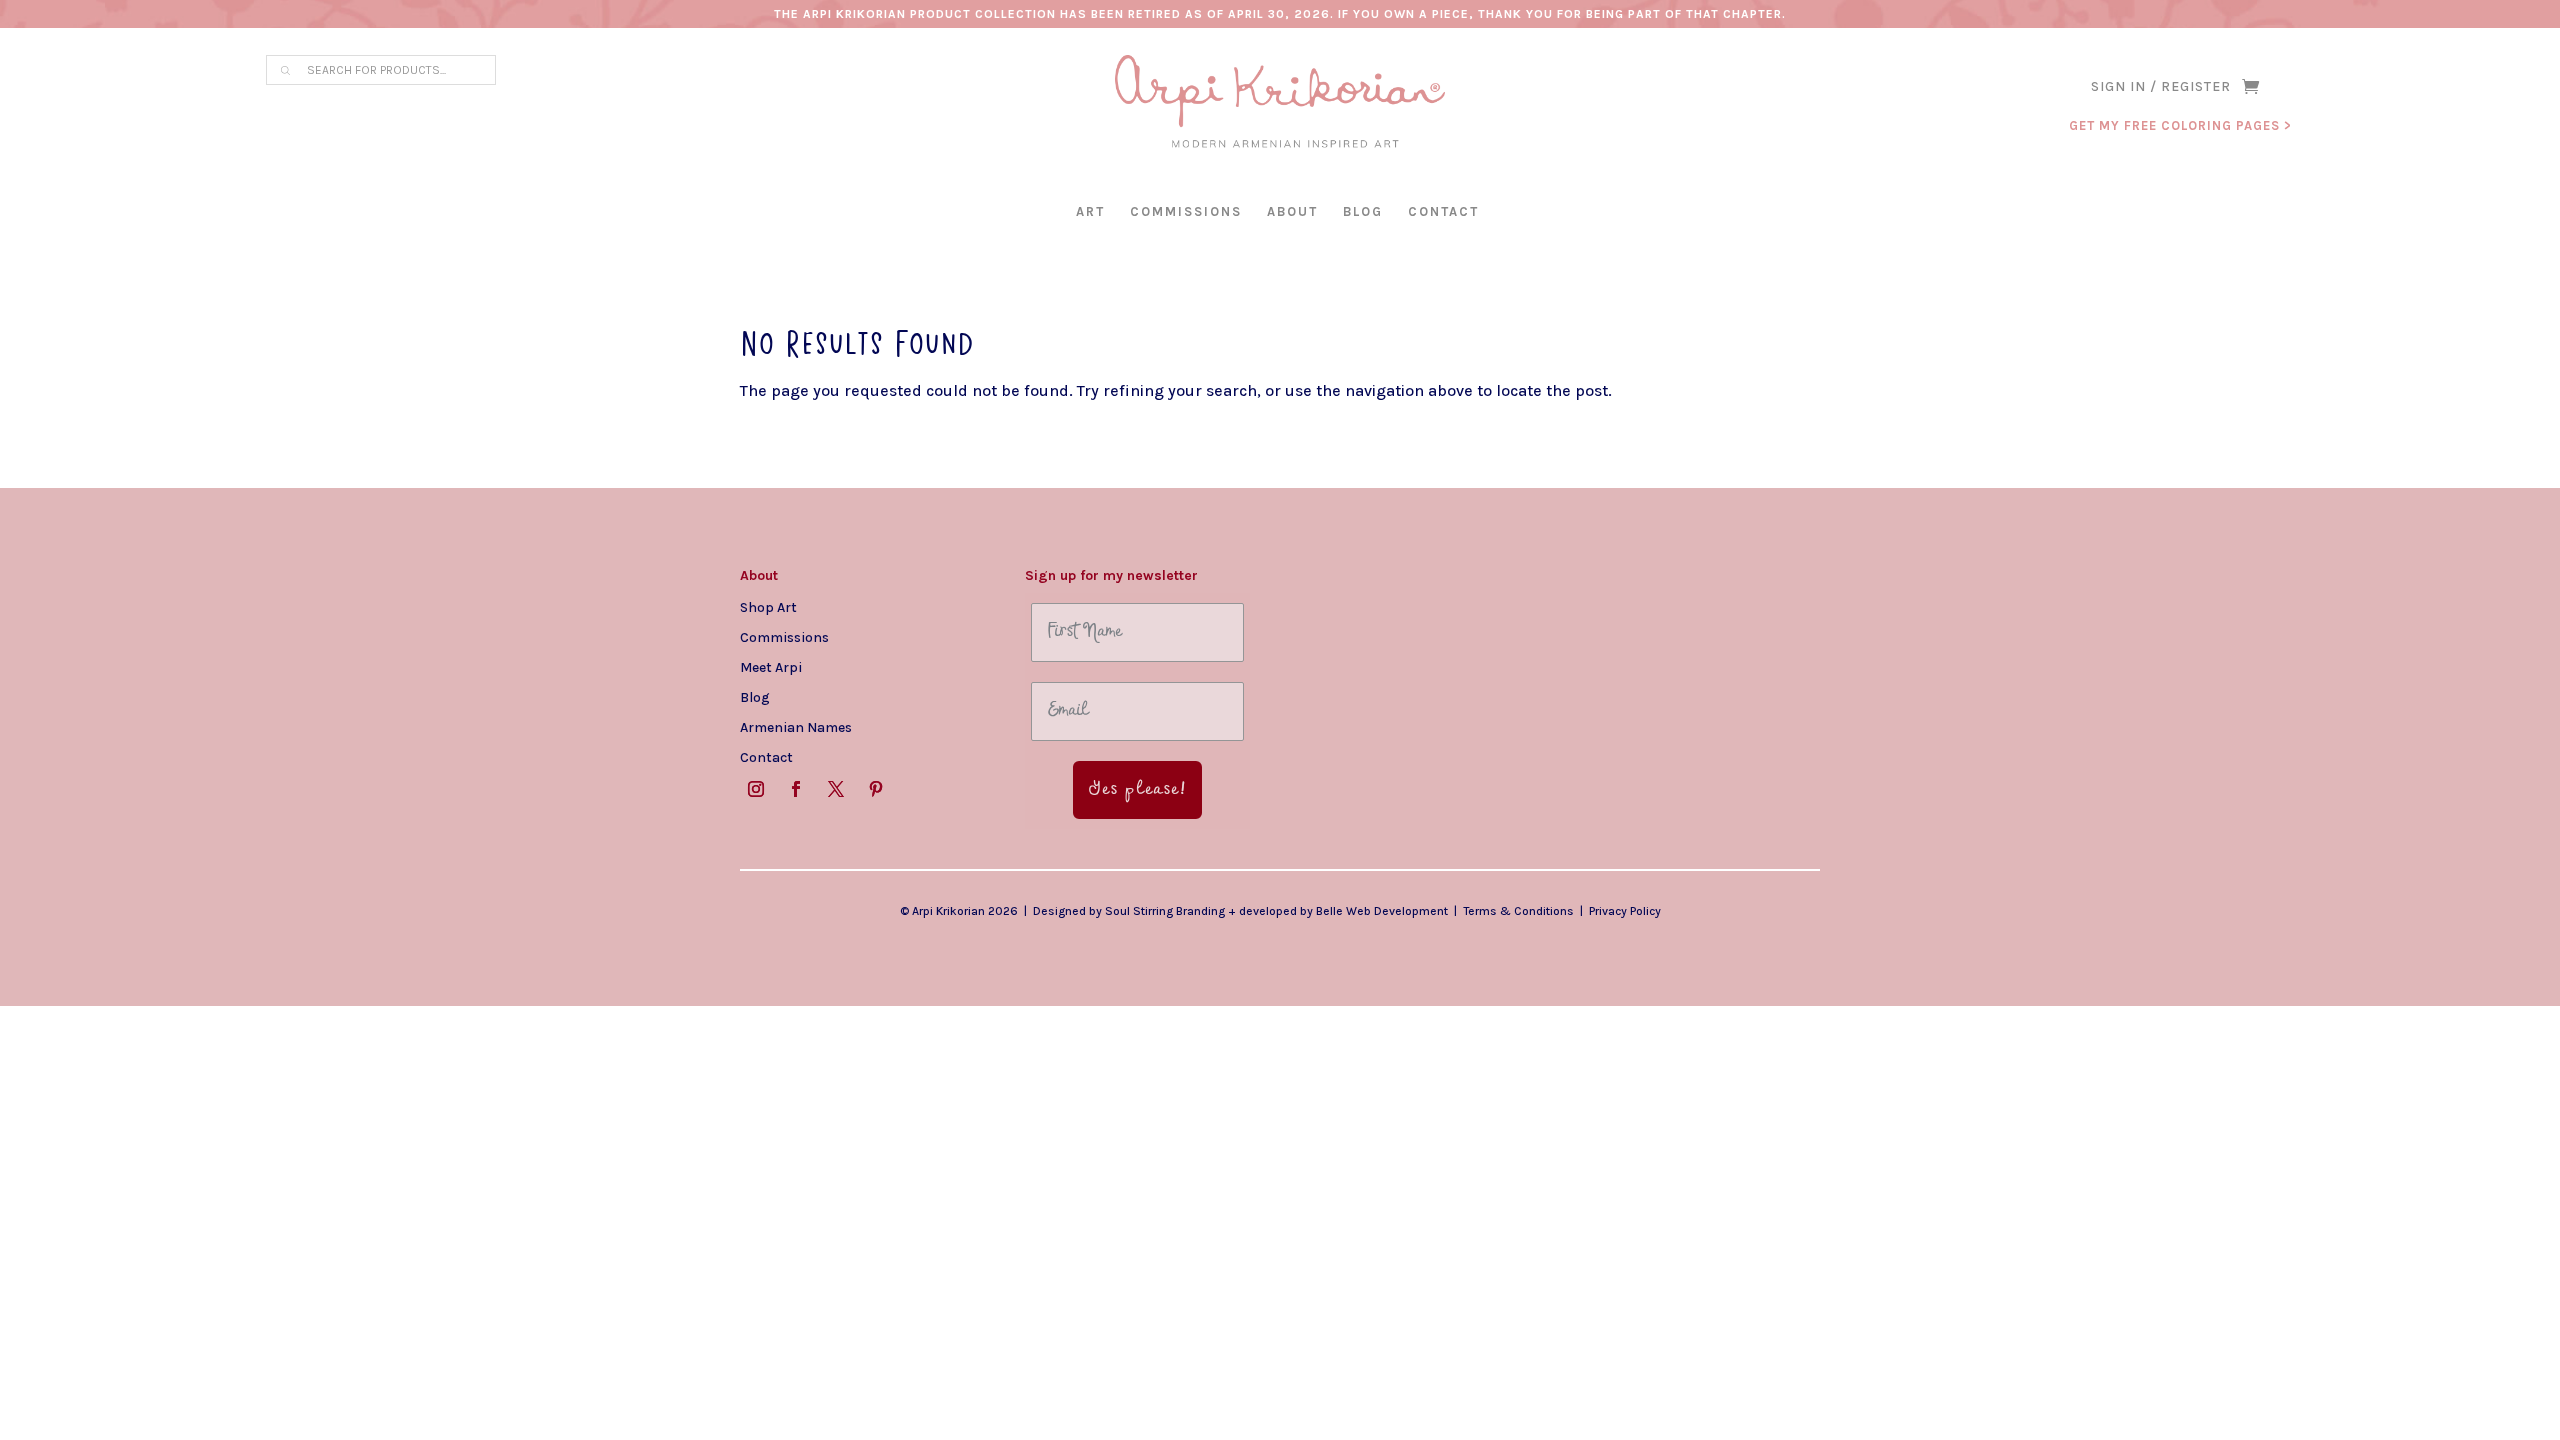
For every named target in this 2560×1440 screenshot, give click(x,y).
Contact (1443, 211)
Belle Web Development (1382, 911)
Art (1090, 211)
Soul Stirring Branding (1165, 911)
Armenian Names (796, 727)
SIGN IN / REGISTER (2161, 87)
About (1292, 211)
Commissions (1186, 211)
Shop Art (768, 607)
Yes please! (1137, 790)
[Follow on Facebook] (796, 789)
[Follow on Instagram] (756, 789)
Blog (1363, 211)
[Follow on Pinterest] (876, 789)
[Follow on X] (836, 789)
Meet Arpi (771, 667)
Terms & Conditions (1518, 911)
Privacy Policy (1625, 911)
